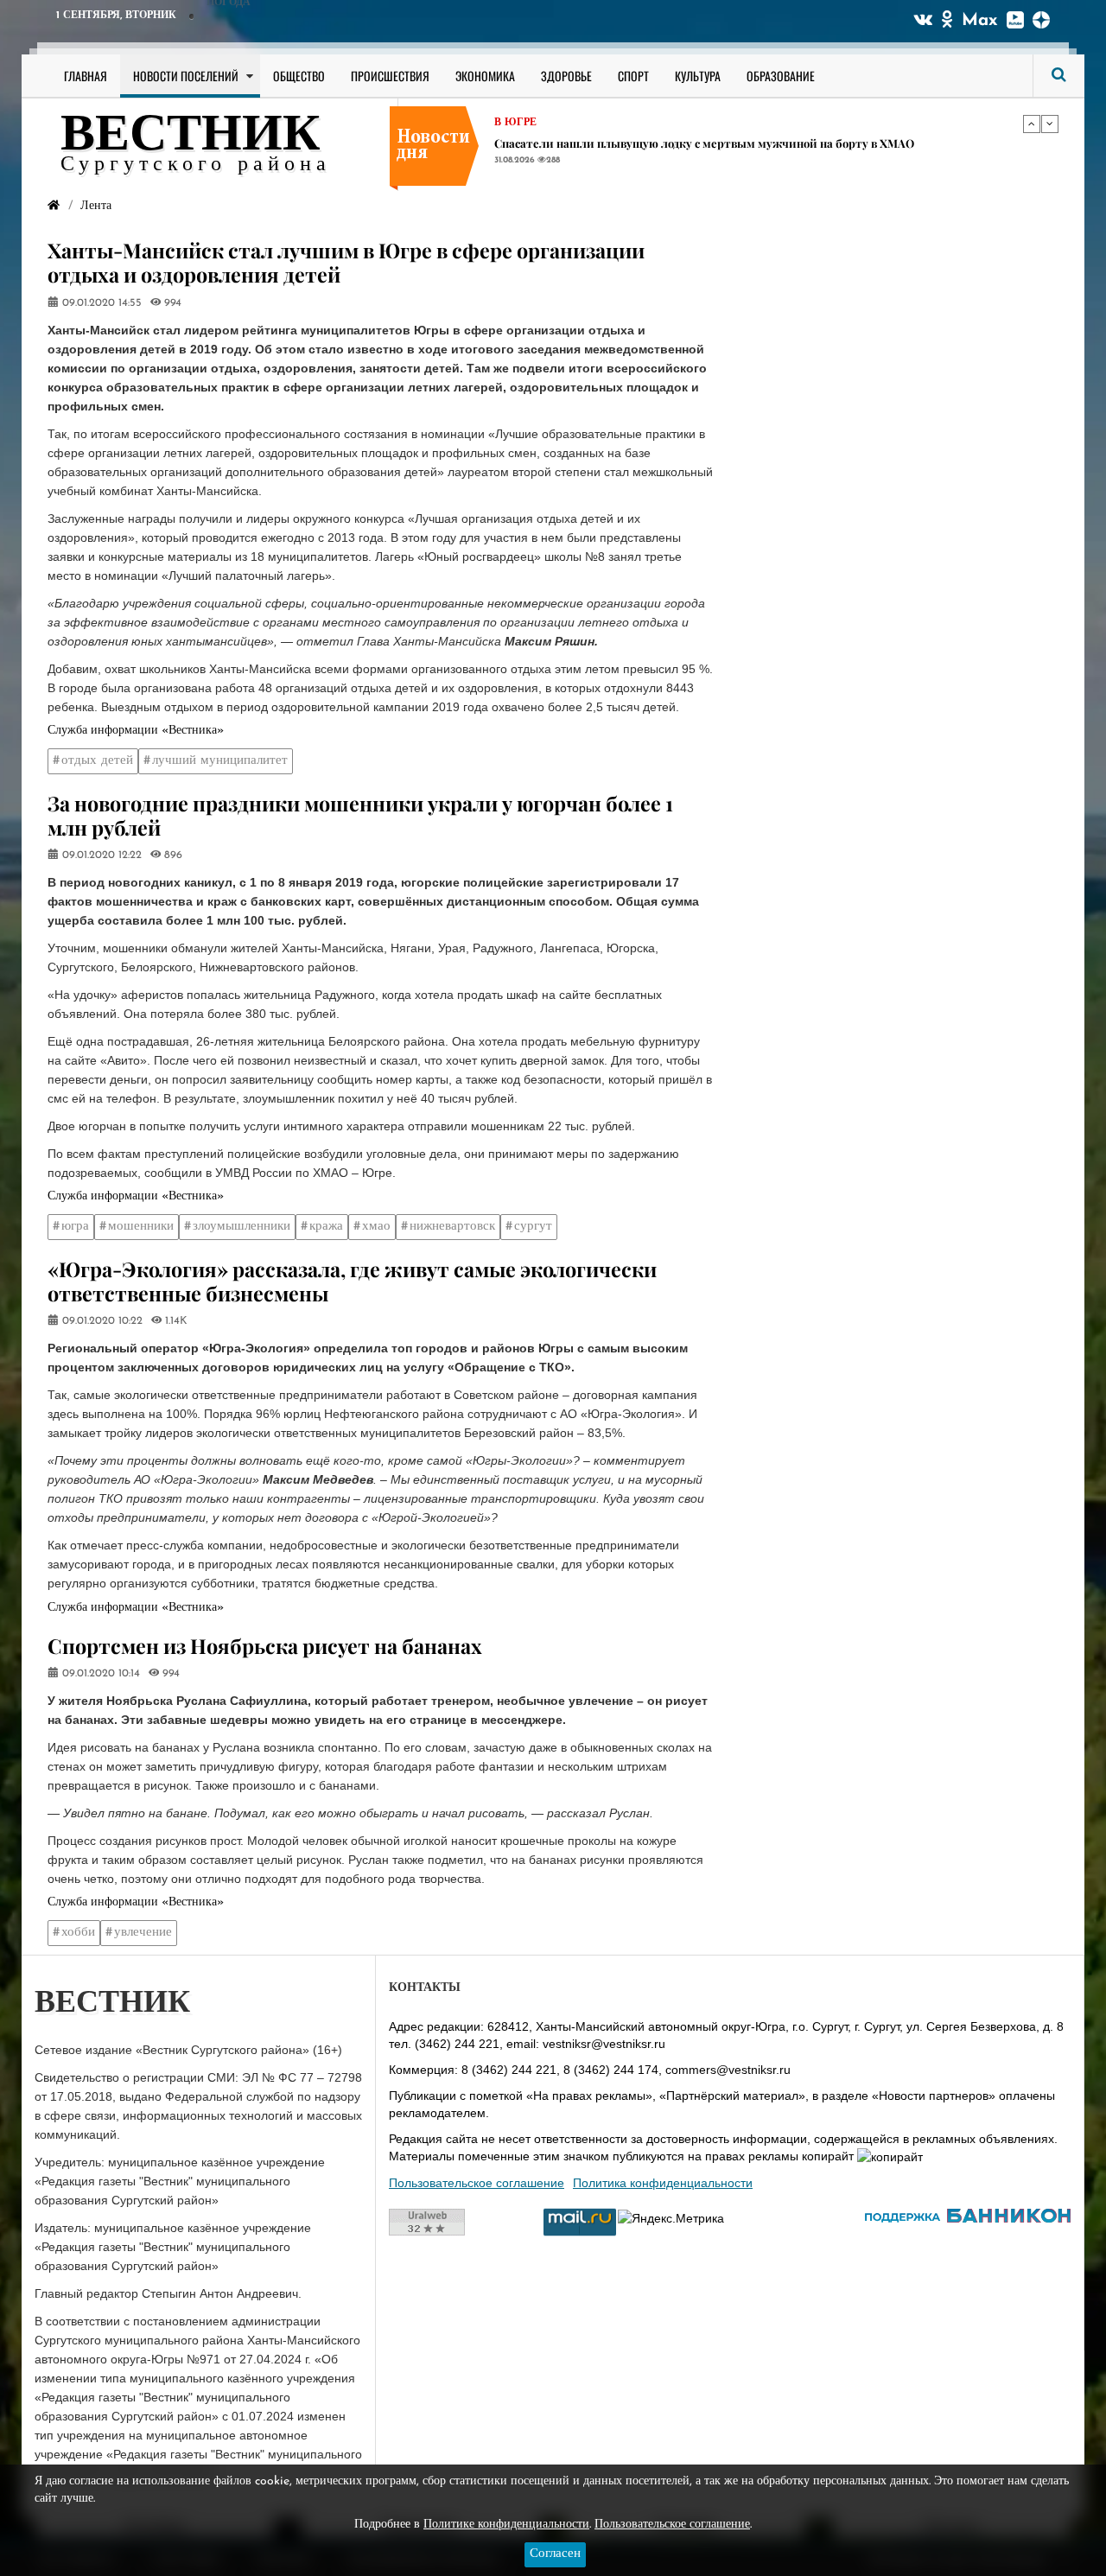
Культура (698, 76)
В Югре (515, 123)
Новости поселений (186, 76)
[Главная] (54, 206)
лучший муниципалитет (220, 761)
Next (1050, 124)
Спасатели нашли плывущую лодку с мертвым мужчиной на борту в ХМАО (704, 143)
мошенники (141, 1227)
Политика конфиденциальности (663, 2183)
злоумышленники (242, 1227)
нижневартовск (452, 1227)
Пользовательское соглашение (477, 2183)
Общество (299, 76)
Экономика (485, 76)
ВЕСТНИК (191, 137)
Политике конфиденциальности (506, 2525)
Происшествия (390, 76)
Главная (86, 76)
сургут (533, 1227)
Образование (781, 76)
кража (326, 1227)
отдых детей (97, 761)
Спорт (633, 76)
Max (980, 21)
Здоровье (566, 76)
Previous (1032, 124)
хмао (376, 1227)
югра (75, 1227)
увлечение (143, 1933)
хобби (78, 1933)
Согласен (555, 2554)
